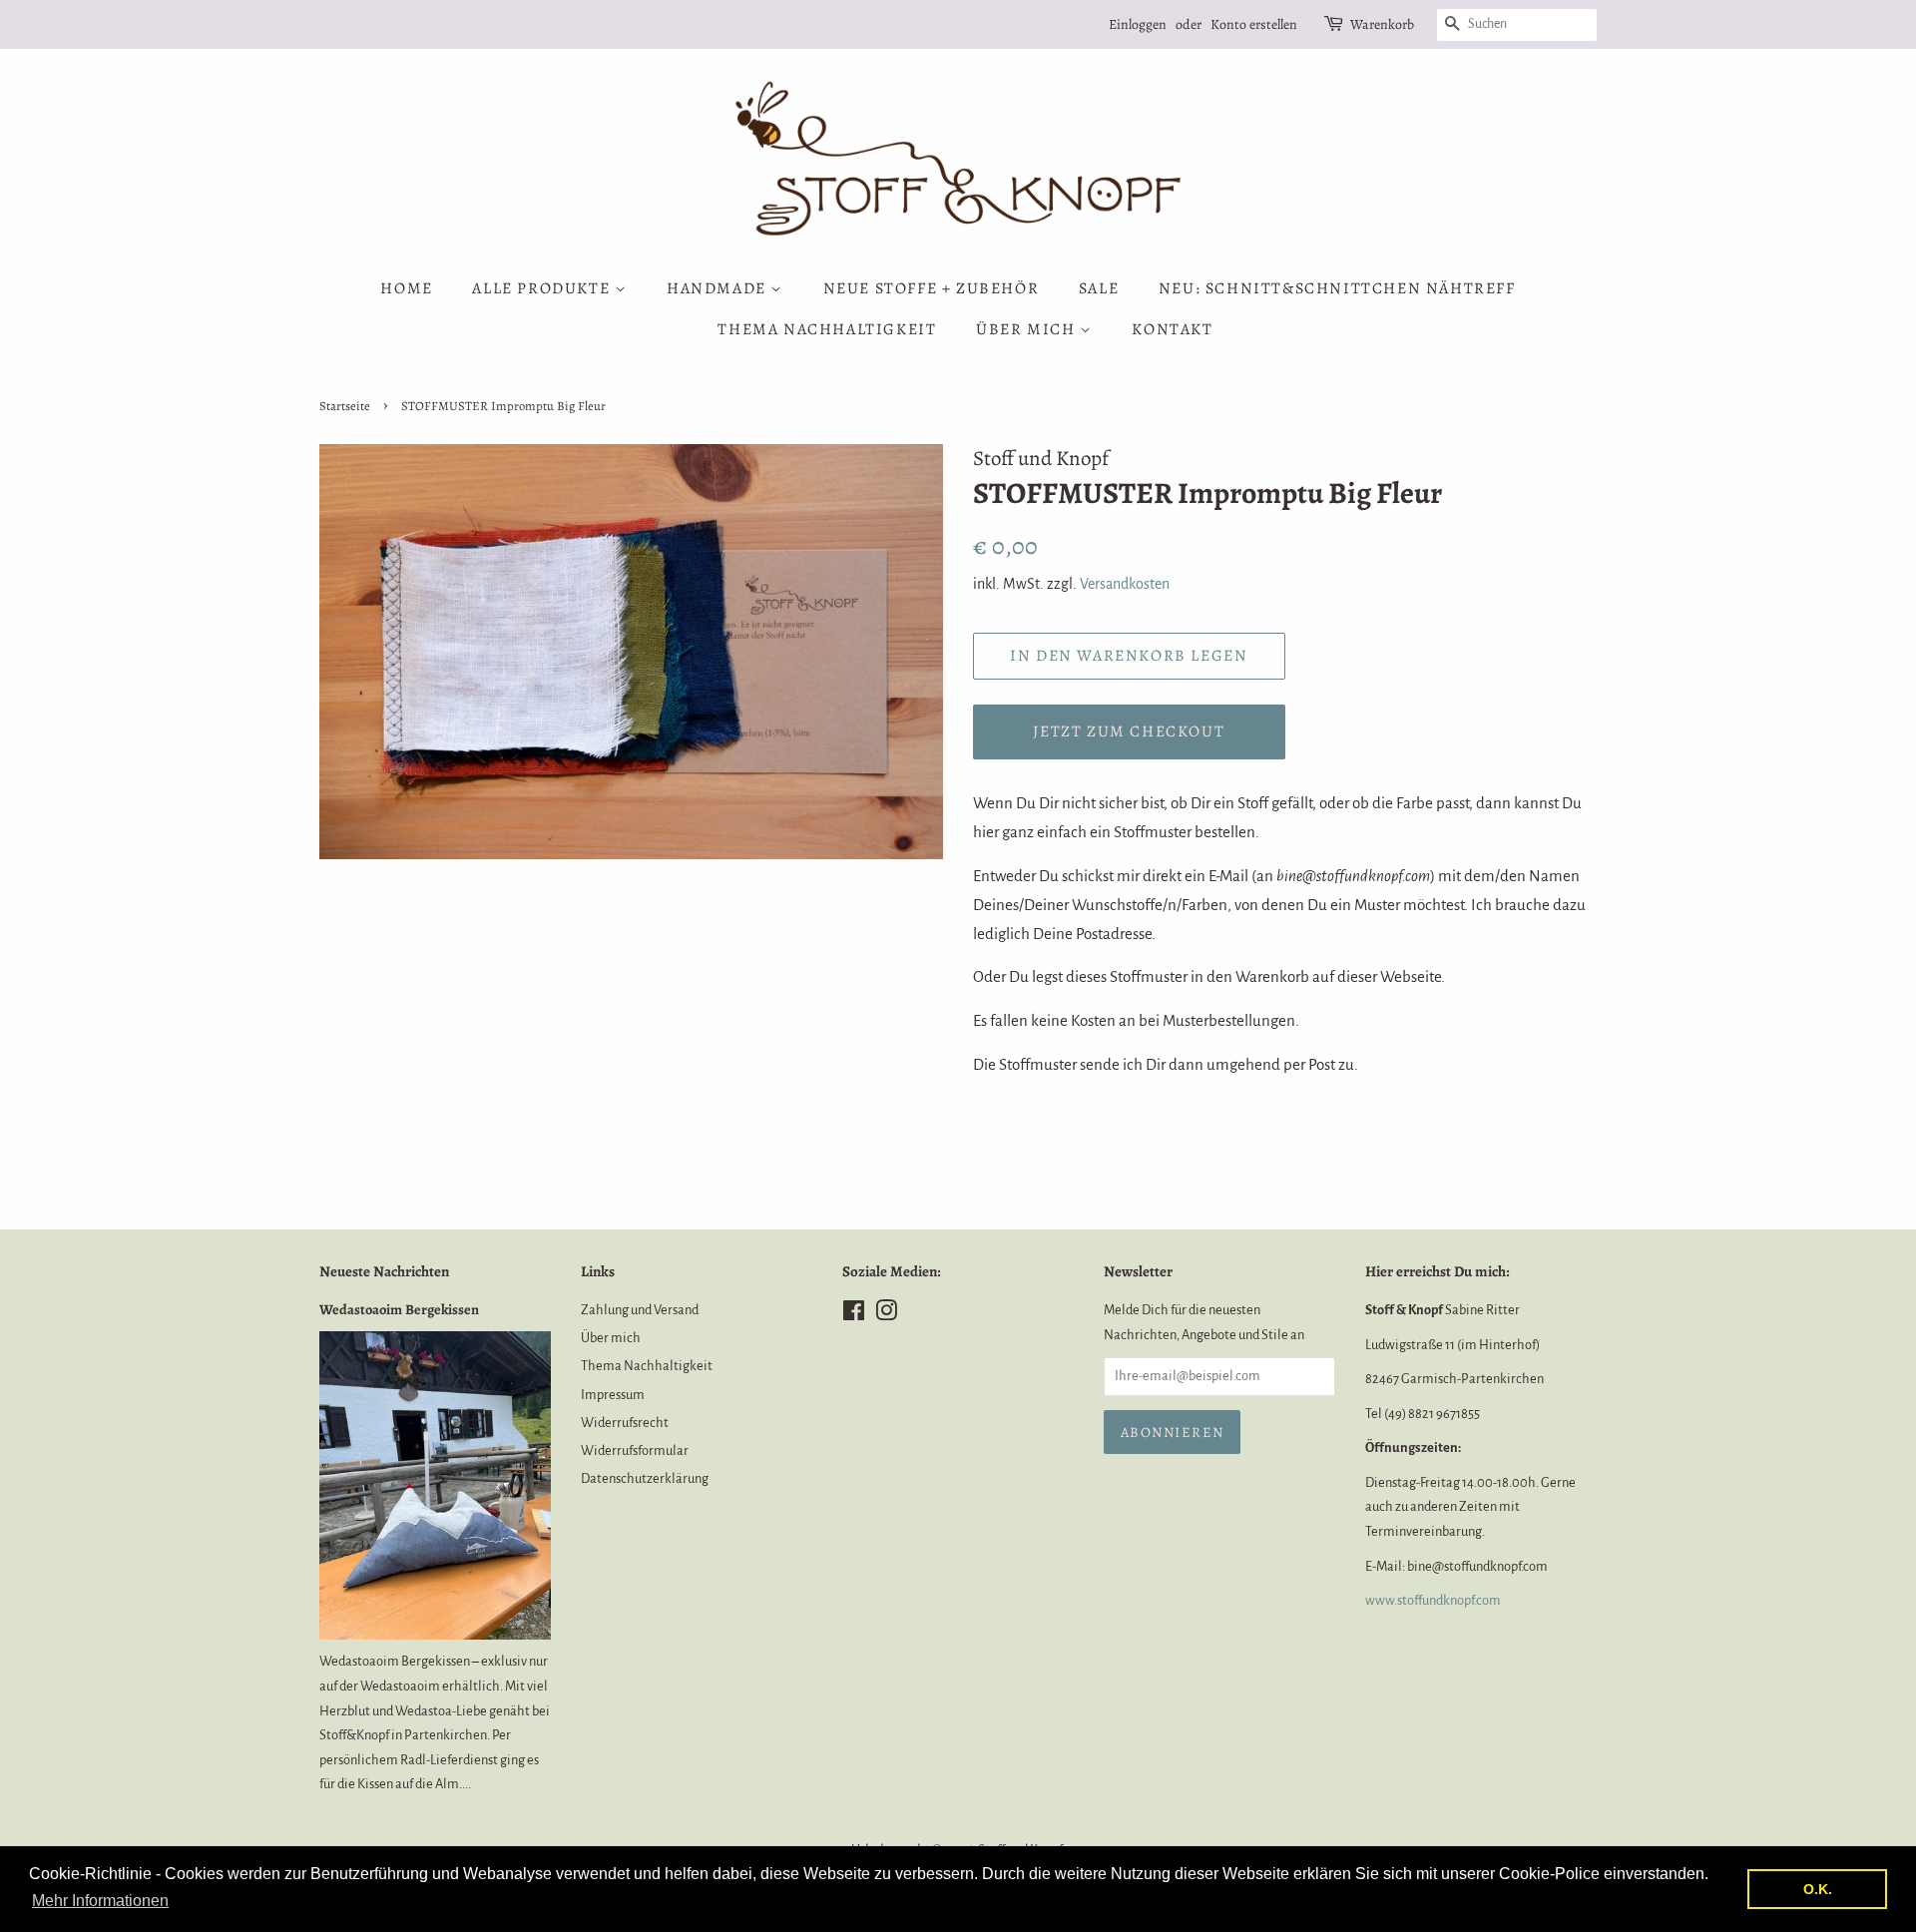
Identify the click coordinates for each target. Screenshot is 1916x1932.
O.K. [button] (1818, 1889)
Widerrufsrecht (625, 1423)
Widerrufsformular (635, 1450)
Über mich (1028, 329)
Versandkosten (1125, 584)
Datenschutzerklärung (645, 1478)
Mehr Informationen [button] (100, 1901)
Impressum (613, 1395)
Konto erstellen (1254, 24)
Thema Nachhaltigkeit (827, 329)
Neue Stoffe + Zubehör (932, 288)
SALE (1099, 288)
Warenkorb (1382, 24)
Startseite (345, 406)
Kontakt (1172, 329)
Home (406, 288)
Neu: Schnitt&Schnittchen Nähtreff (1337, 288)
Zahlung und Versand (640, 1310)
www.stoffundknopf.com (1433, 1600)
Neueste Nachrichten (384, 1271)
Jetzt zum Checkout (1129, 731)
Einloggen (1138, 24)
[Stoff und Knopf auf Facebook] (854, 1315)
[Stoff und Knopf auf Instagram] (886, 1315)
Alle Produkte (543, 288)
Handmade (718, 288)
